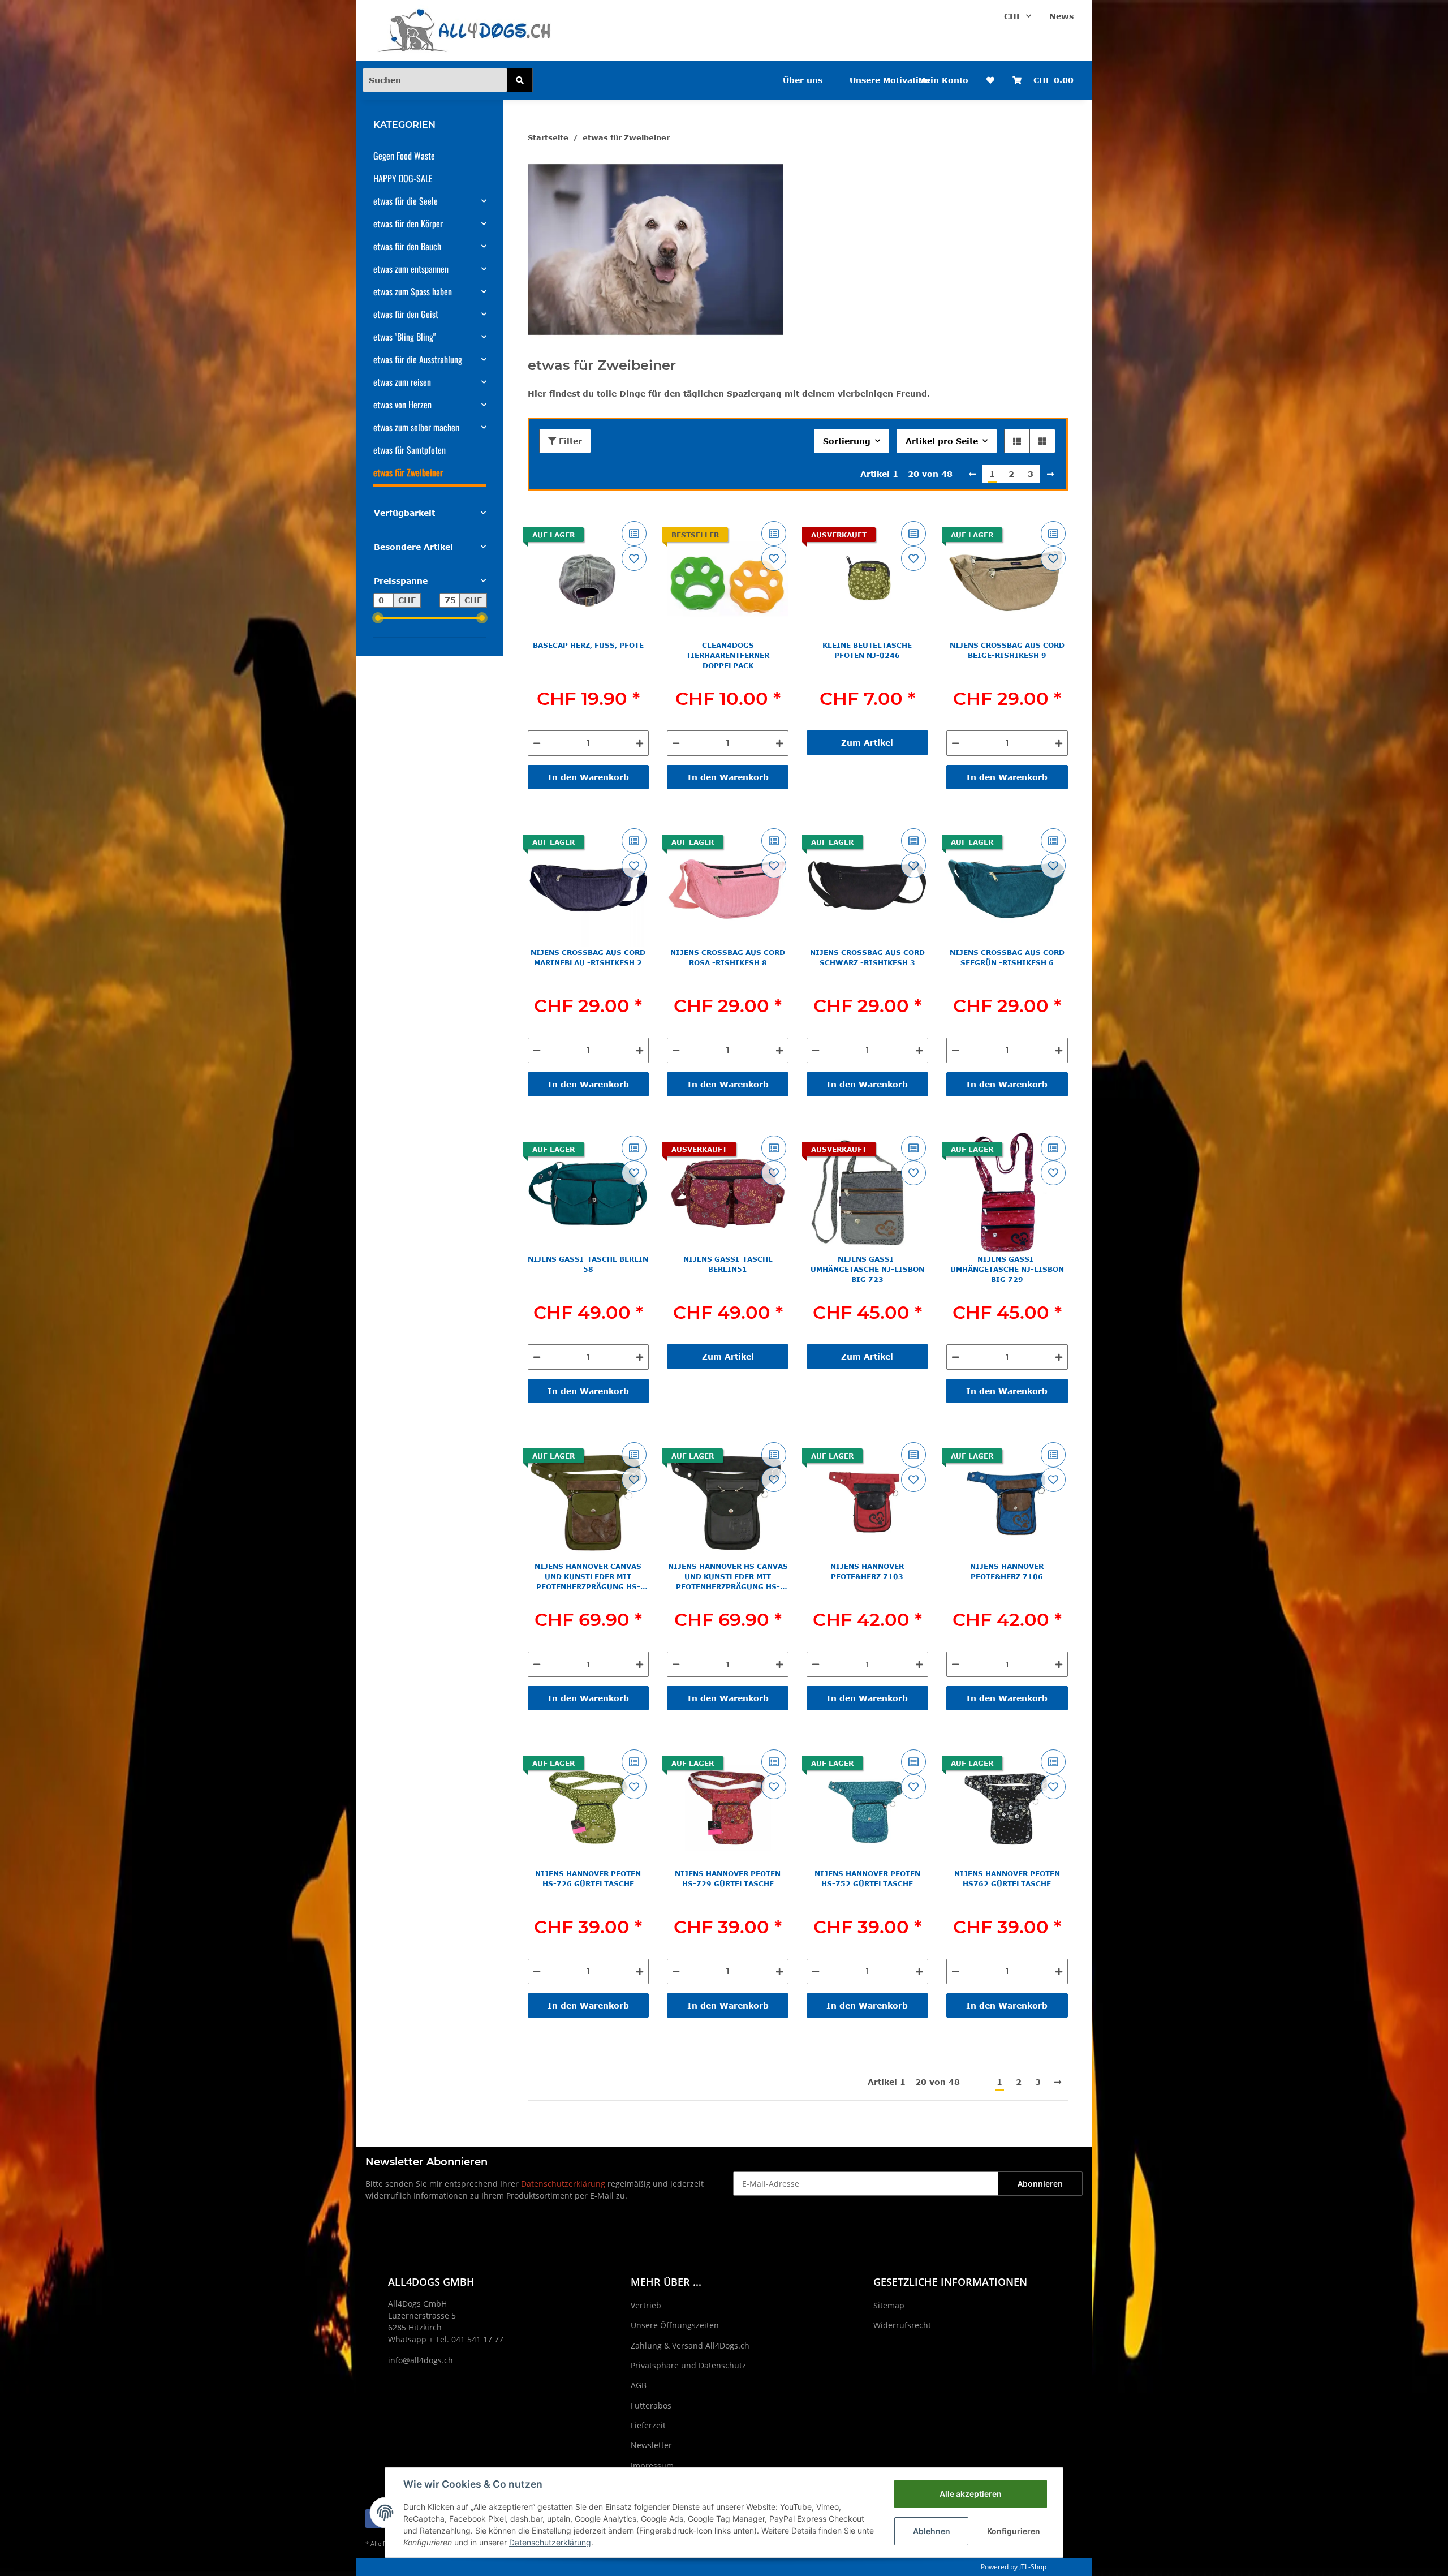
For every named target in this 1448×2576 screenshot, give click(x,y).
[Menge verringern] (537, 743)
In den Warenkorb (588, 777)
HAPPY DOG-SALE (403, 178)
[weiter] (1050, 474)
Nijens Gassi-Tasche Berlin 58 (588, 1264)
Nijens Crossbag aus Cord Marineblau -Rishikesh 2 (588, 957)
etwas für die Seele (406, 201)
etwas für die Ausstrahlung (418, 359)
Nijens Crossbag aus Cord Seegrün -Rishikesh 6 (1007, 957)
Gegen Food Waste (404, 156)
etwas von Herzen (402, 405)
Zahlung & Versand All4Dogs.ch (690, 2345)
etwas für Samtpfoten (410, 450)
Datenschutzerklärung (563, 2184)
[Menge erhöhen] (640, 743)
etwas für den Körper (408, 223)
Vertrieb (646, 2305)
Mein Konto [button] (943, 80)
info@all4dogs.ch (421, 2360)
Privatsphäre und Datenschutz (688, 2365)
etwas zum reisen (402, 382)
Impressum (652, 2465)
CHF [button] (1013, 16)
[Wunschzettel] (990, 80)
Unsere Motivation (890, 80)
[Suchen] (520, 80)
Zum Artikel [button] (867, 743)
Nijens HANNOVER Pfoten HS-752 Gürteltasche (867, 1878)
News (1061, 16)
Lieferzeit (648, 2425)
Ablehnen (932, 2531)
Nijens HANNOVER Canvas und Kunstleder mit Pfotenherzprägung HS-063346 (588, 1577)
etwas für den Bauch (407, 246)
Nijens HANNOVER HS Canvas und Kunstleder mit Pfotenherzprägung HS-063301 (728, 1577)
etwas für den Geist (406, 314)
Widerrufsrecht (902, 2325)
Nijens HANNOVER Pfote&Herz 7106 (1007, 1571)
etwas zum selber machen (416, 427)
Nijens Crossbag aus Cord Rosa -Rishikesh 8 (728, 957)
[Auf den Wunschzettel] (634, 558)
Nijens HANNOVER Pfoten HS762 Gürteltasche (1007, 1878)
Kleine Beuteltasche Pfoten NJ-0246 (867, 650)
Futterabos (651, 2405)
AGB (639, 2385)
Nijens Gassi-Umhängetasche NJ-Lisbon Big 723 (867, 1269)
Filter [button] (569, 441)
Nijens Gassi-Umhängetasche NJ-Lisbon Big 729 (1007, 1269)
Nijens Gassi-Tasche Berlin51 (728, 1264)
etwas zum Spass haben (413, 291)
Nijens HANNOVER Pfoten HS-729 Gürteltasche (728, 1878)
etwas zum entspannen (411, 269)
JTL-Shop (1033, 2567)
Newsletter (651, 2445)
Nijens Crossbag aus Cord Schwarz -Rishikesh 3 (867, 957)
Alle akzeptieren (971, 2494)
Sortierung (847, 441)
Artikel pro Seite (942, 441)
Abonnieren (1040, 2184)
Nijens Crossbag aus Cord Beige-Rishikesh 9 (1007, 650)
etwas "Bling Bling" (404, 337)
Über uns (803, 80)
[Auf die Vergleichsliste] (634, 534)
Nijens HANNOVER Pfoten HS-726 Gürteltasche (588, 1878)
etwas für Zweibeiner (408, 472)
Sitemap (889, 2305)
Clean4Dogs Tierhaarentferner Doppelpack (728, 655)
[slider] (378, 618)
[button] (1017, 441)
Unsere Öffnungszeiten (675, 2325)
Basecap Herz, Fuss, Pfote (588, 645)
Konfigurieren (1014, 2531)
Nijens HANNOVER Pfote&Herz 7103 (867, 1571)
